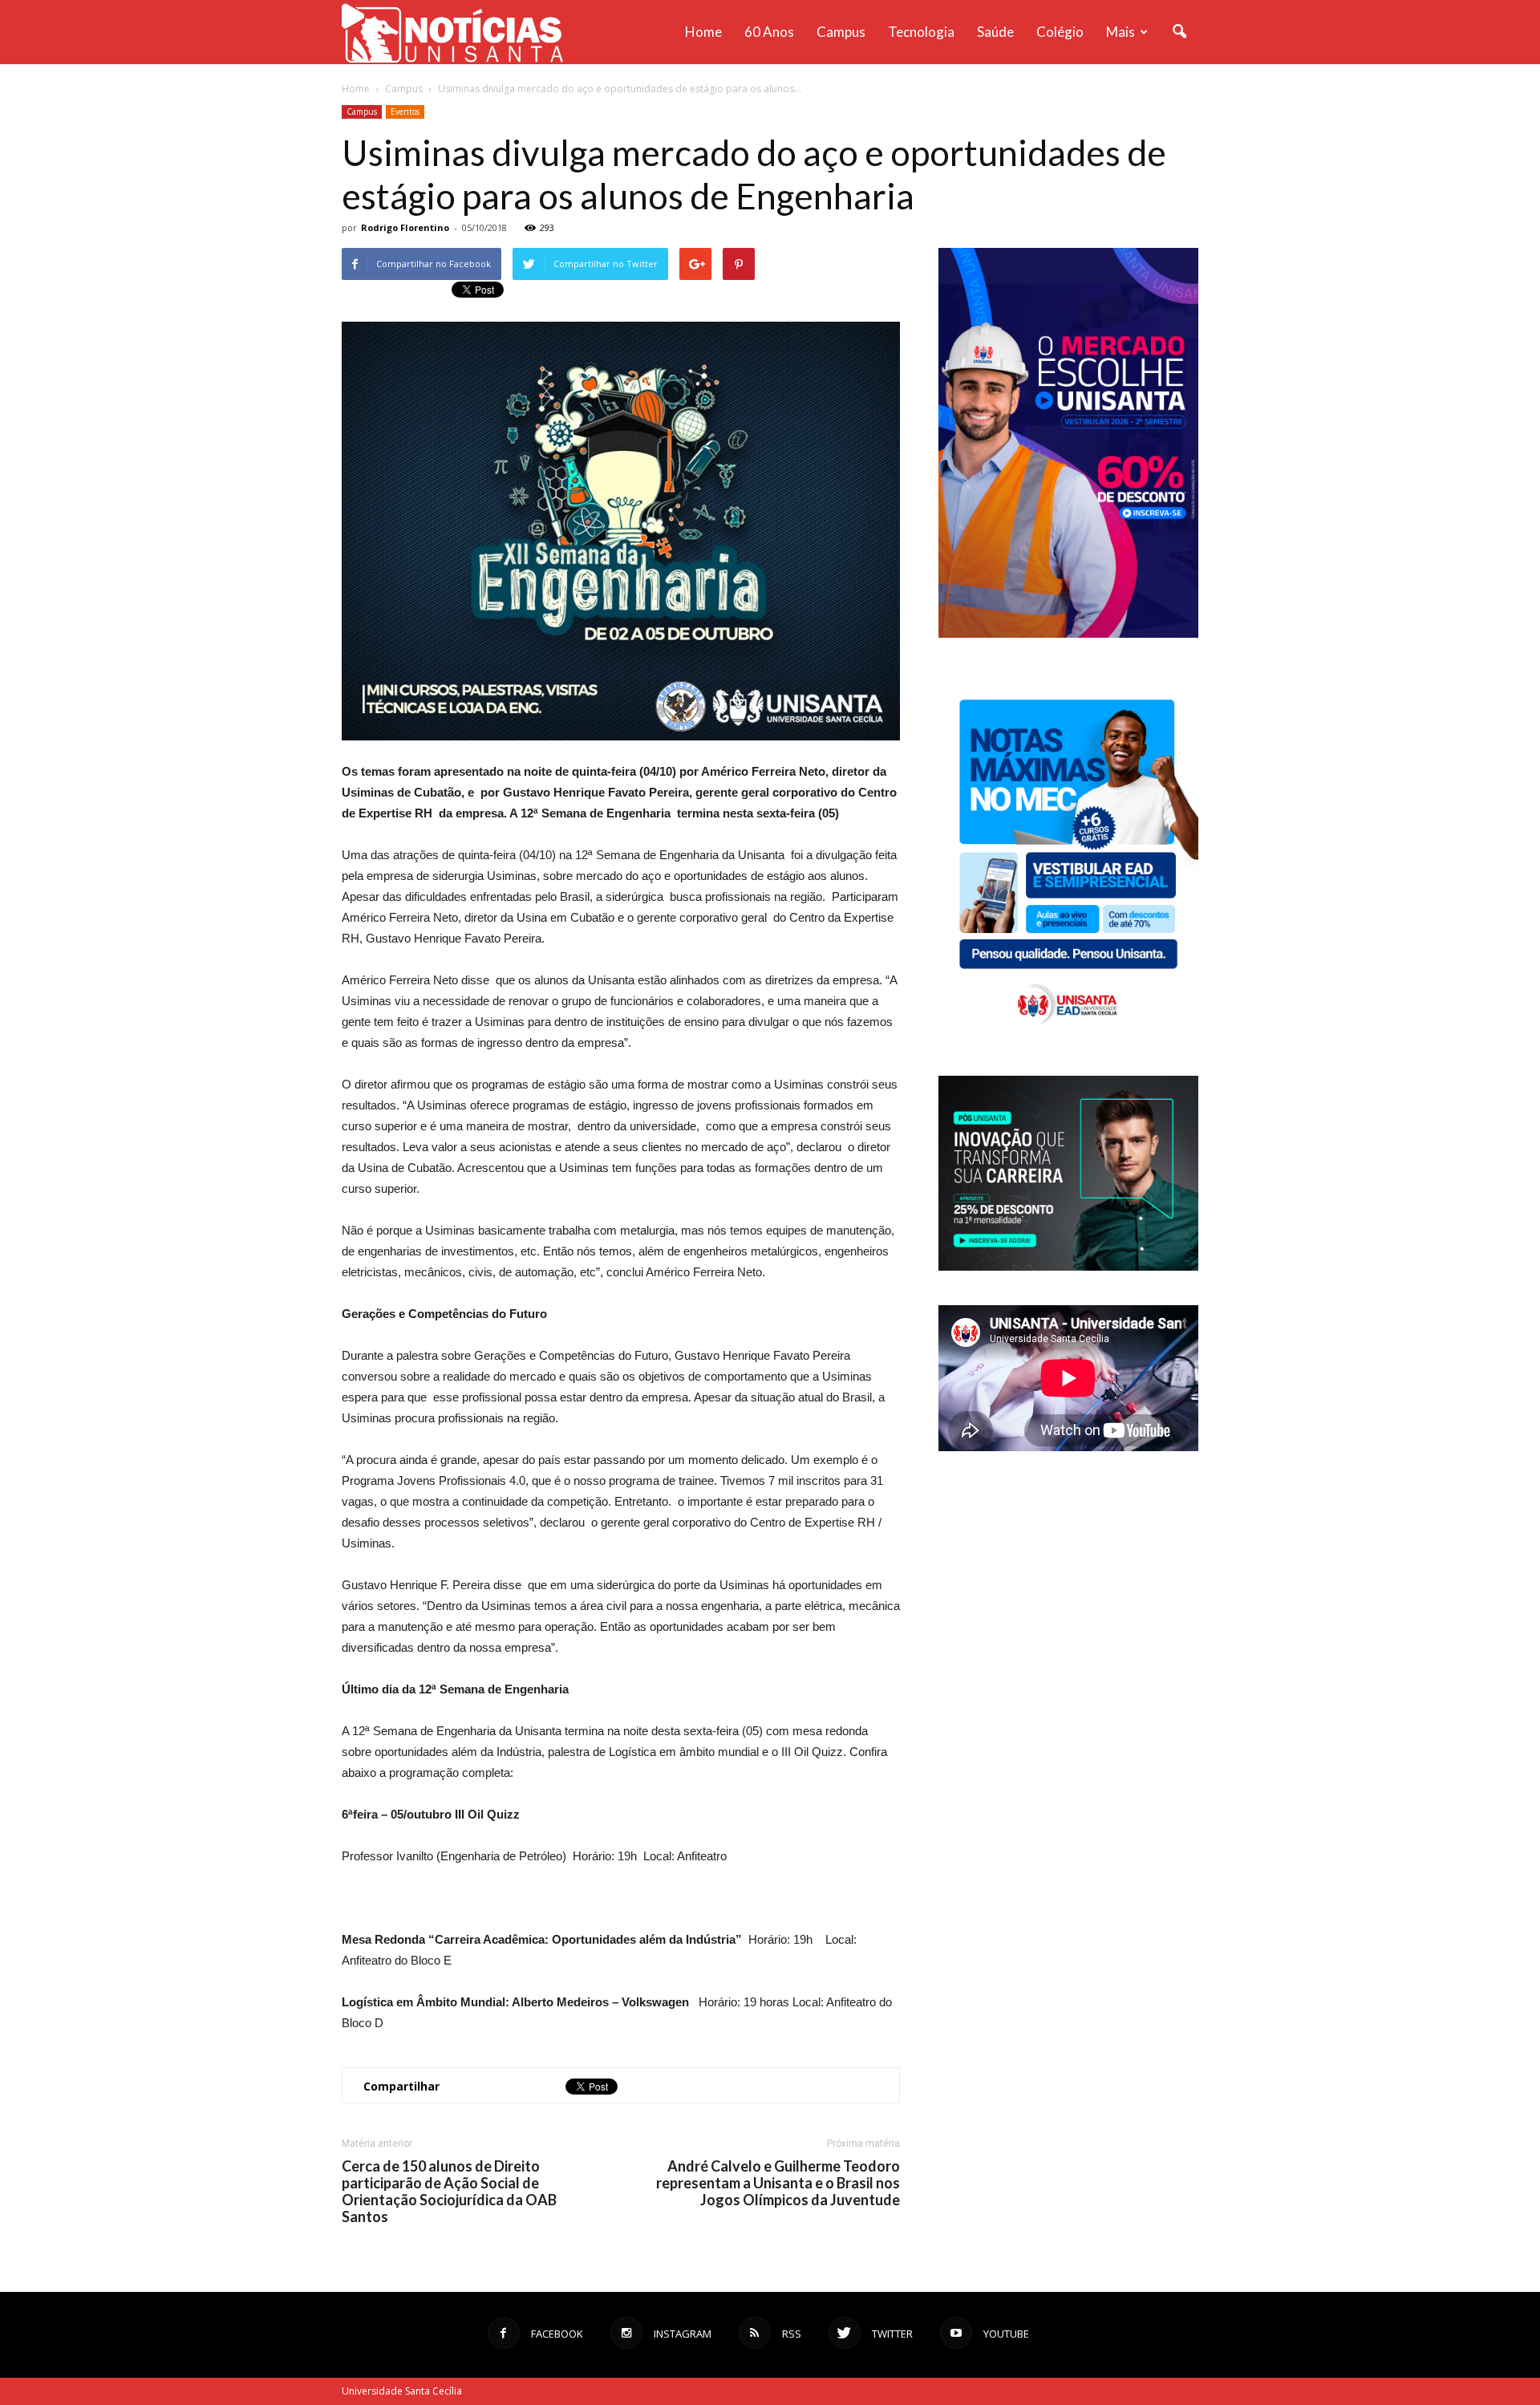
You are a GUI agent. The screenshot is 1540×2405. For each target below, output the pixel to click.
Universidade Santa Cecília (402, 2391)
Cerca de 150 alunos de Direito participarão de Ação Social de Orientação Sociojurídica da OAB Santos (449, 2192)
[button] (1179, 32)
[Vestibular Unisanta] (1068, 634)
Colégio (1060, 32)
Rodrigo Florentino (405, 227)
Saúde (995, 32)
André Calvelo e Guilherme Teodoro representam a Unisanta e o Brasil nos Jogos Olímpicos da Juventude (778, 2183)
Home (703, 32)
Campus (841, 32)
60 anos (769, 32)
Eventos (405, 112)
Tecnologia (921, 32)
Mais (1121, 32)
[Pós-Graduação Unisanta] (1068, 1266)
